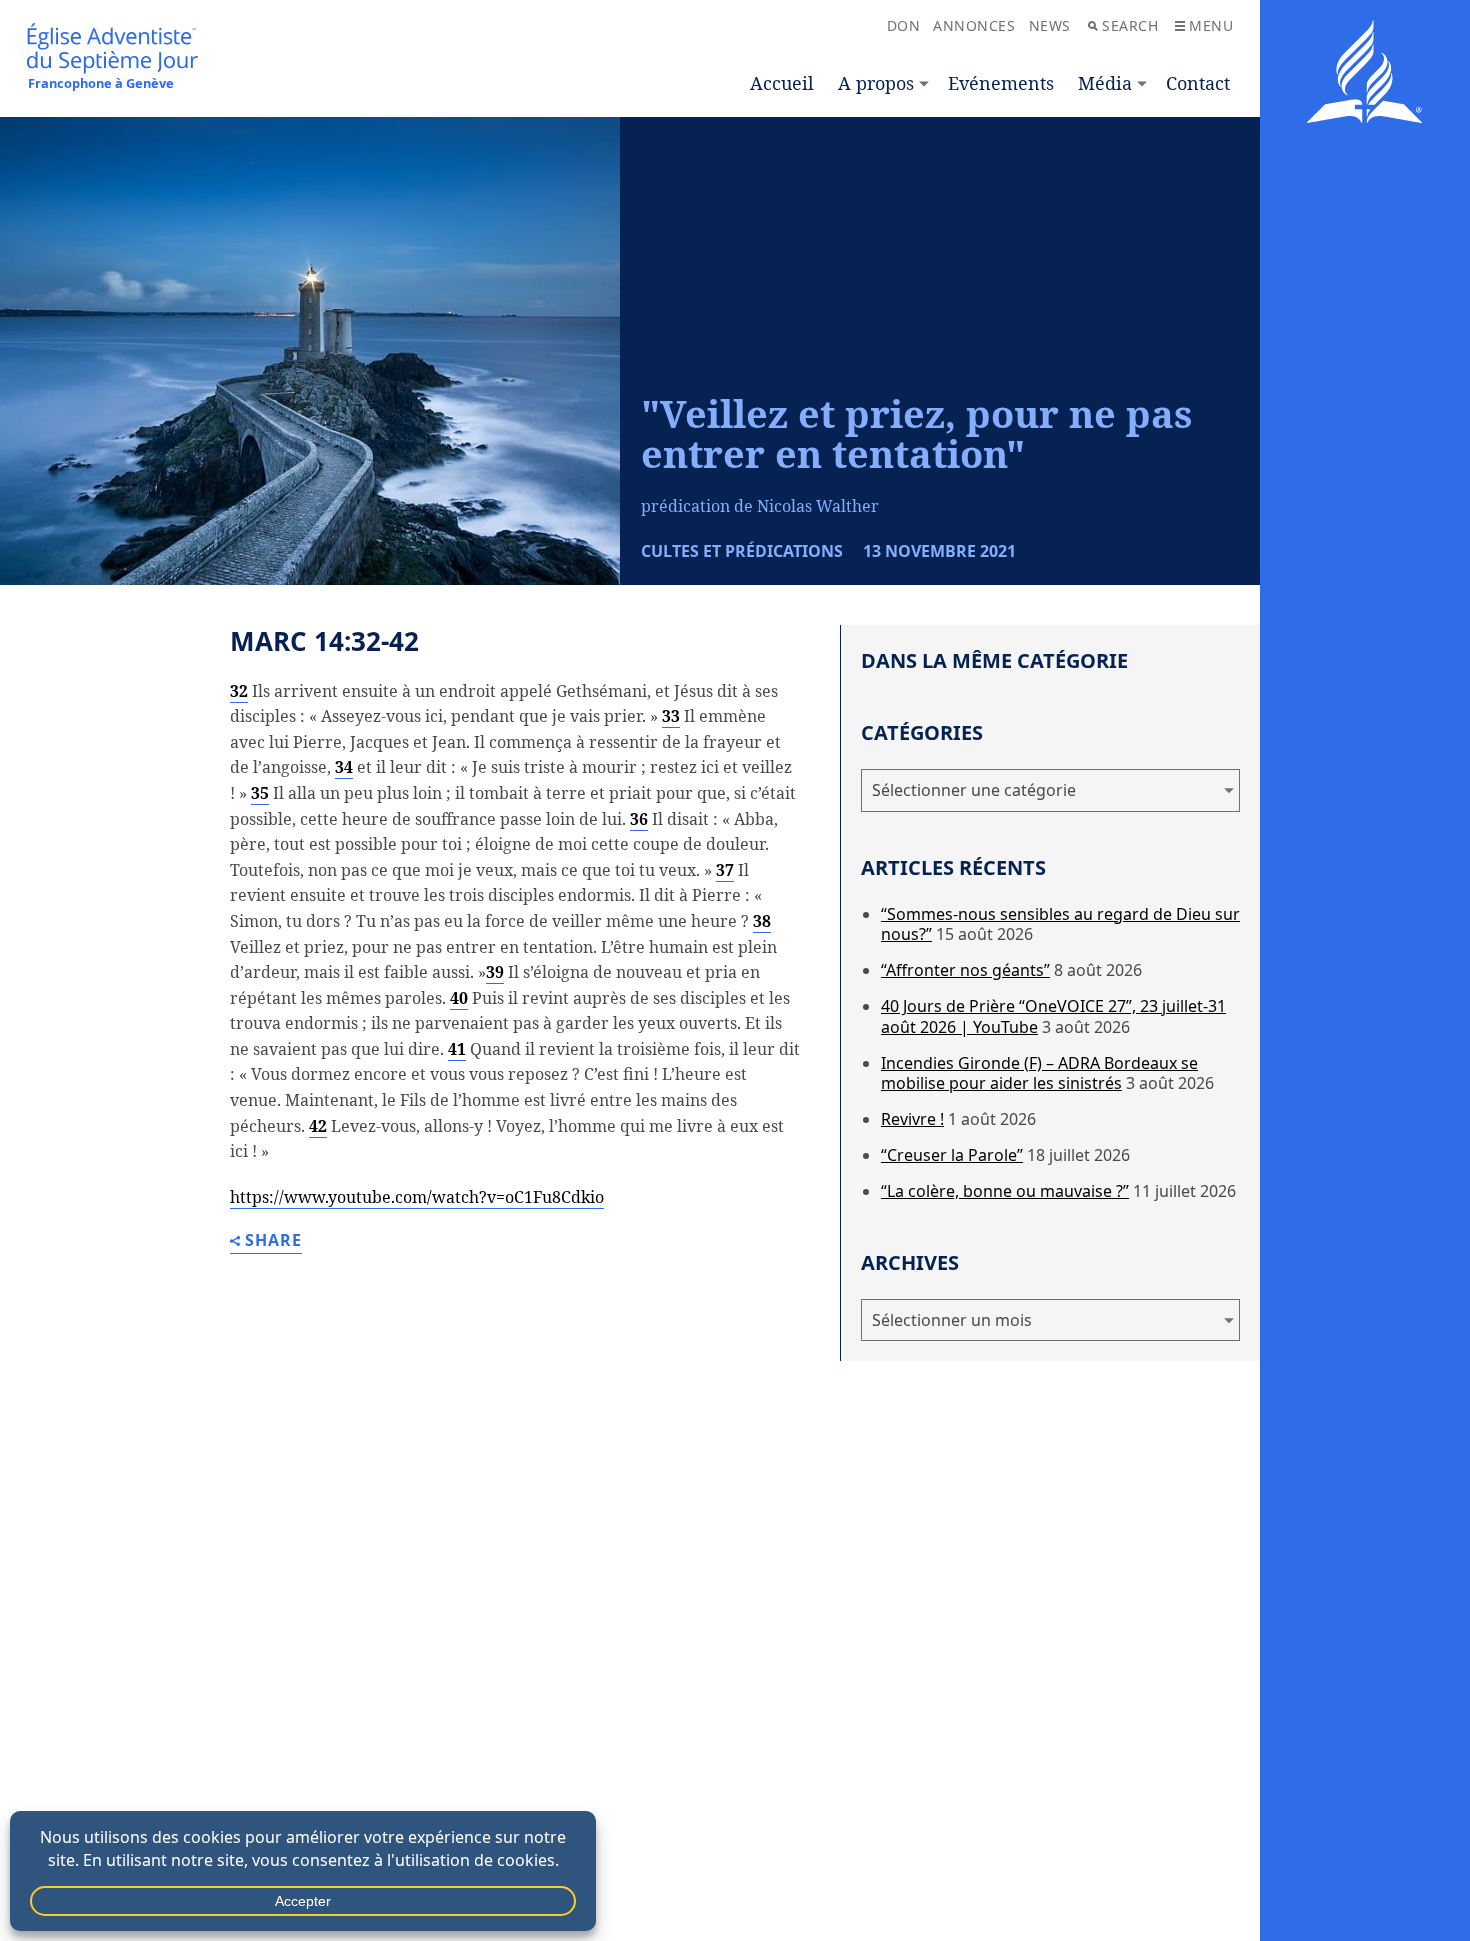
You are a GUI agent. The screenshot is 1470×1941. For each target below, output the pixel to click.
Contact (1198, 83)
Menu (1211, 25)
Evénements (1001, 83)
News (1050, 25)
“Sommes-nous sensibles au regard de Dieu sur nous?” (1060, 924)
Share (273, 1241)
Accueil (782, 83)
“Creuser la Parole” (952, 1155)
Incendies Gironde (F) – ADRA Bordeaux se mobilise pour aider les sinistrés (1039, 1073)
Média (1105, 83)
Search (1130, 25)
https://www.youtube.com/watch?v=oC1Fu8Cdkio (417, 1197)
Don (904, 25)
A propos (876, 83)
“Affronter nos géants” (965, 970)
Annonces (974, 25)
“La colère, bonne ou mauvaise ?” (1005, 1191)
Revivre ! (912, 1119)
